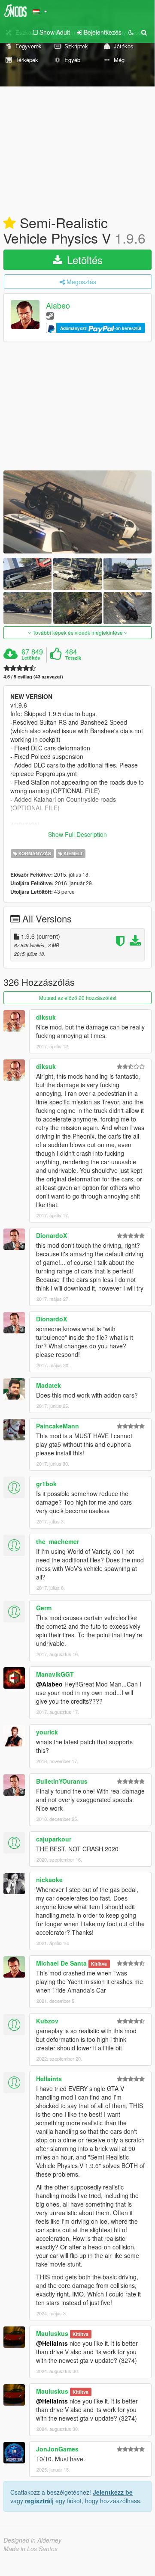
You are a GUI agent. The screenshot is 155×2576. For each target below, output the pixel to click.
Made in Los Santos (30, 2549)
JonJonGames (57, 2449)
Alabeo (58, 306)
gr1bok (46, 1484)
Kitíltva (99, 1964)
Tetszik (73, 658)
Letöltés (83, 260)
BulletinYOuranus (62, 1781)
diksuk (46, 1017)
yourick (47, 1732)
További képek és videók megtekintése (78, 632)
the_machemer (58, 1541)
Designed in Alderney (32, 2540)
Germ (44, 1608)
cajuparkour (54, 1839)
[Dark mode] (131, 32)
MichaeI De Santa (61, 1963)
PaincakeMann (58, 1426)
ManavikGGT (55, 1674)
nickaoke (49, 1880)
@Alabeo (49, 1684)
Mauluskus (52, 2333)
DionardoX (52, 1235)
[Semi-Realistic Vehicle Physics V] (77, 512)
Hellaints (49, 2079)
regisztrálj (39, 2501)
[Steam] (50, 315)
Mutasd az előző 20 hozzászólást (78, 998)
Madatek (49, 1385)
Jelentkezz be (113, 2492)
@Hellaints (52, 2343)
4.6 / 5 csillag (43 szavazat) (33, 677)
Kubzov (47, 2021)
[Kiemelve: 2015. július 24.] (9, 223)
